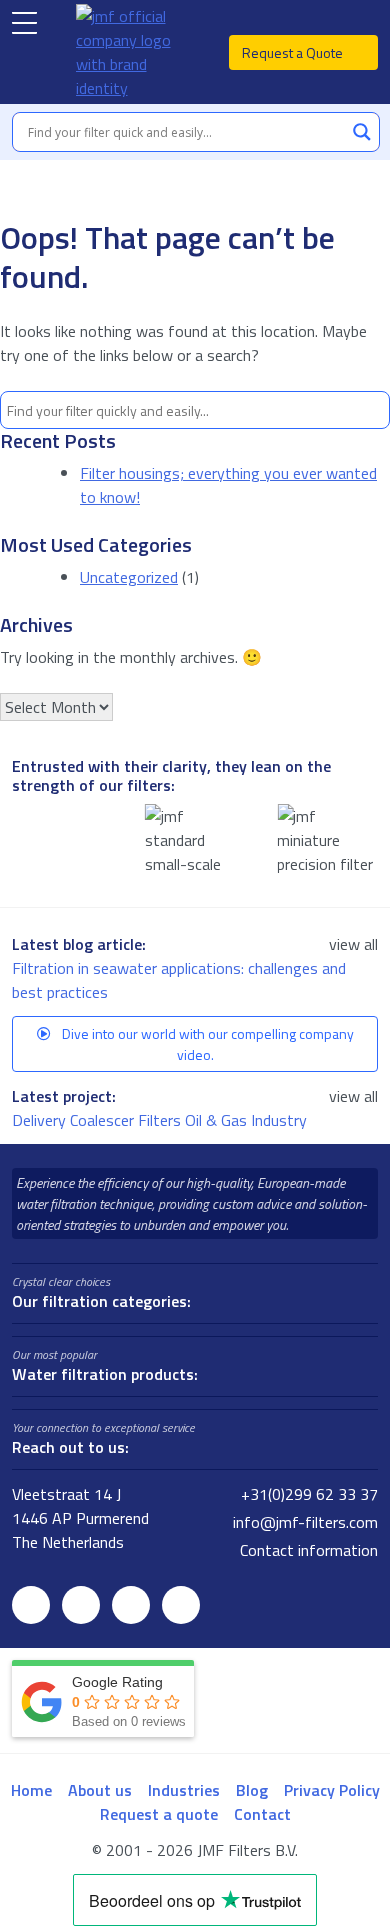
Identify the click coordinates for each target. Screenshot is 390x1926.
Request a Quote (294, 52)
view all (353, 944)
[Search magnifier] (362, 132)
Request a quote (159, 1814)
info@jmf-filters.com (303, 1522)
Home (31, 1790)
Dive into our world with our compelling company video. (206, 1044)
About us (100, 1790)
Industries (184, 1790)
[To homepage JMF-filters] (133, 52)
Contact (262, 1814)
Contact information (307, 1550)
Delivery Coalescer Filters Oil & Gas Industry (161, 1120)
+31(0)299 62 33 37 (307, 1494)
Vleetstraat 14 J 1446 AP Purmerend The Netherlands (80, 1518)
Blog (252, 1790)
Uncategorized (129, 577)
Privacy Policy (332, 1790)
